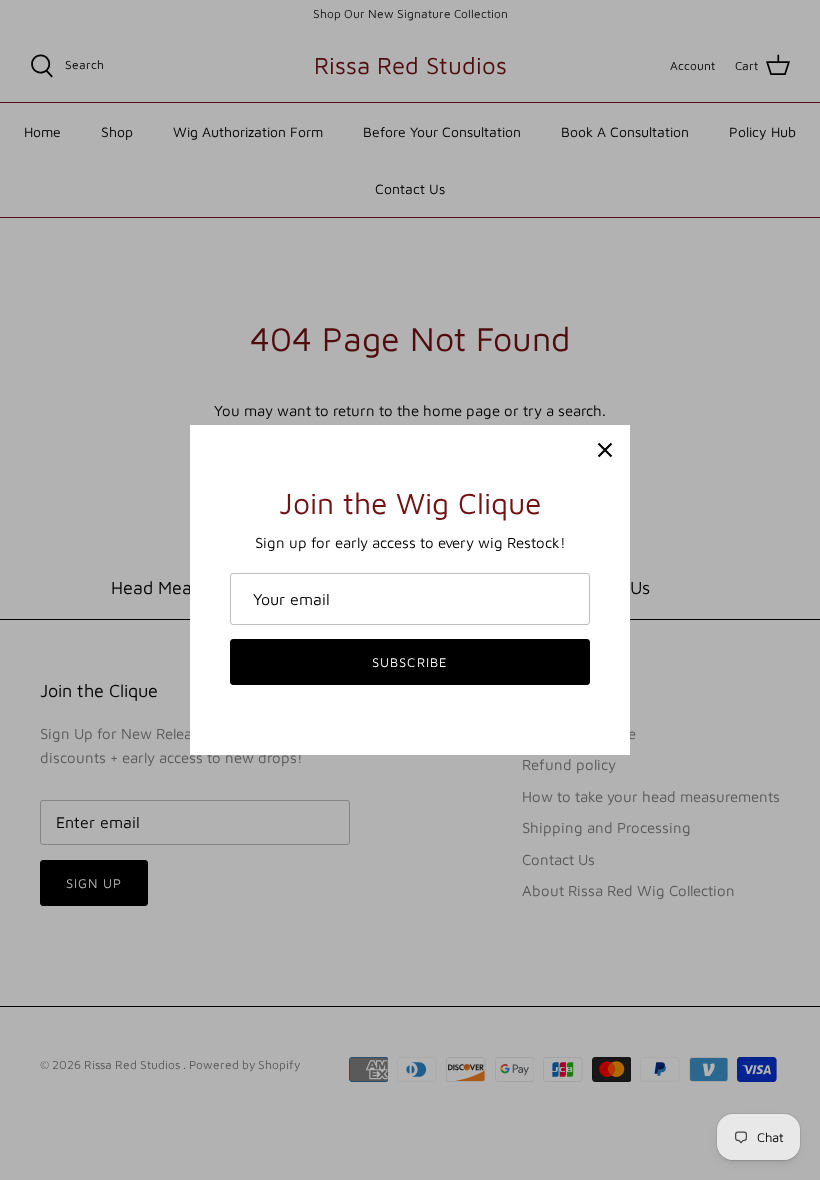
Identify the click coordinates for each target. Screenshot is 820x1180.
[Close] (605, 450)
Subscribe (409, 662)
